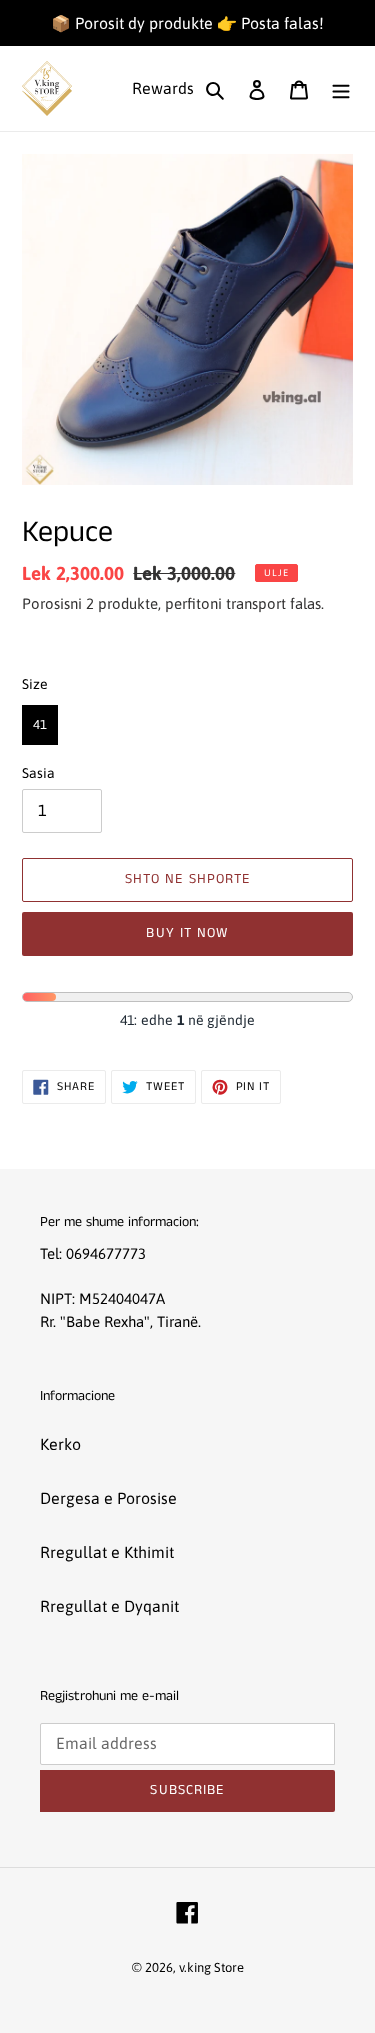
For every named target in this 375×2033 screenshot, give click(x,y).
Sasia (38, 773)
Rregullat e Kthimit (107, 1552)
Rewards (163, 88)
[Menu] (341, 88)
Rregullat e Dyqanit (109, 1606)
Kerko (60, 1444)
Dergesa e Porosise (108, 1498)
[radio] (40, 725)
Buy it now (187, 933)
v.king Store (211, 1967)
